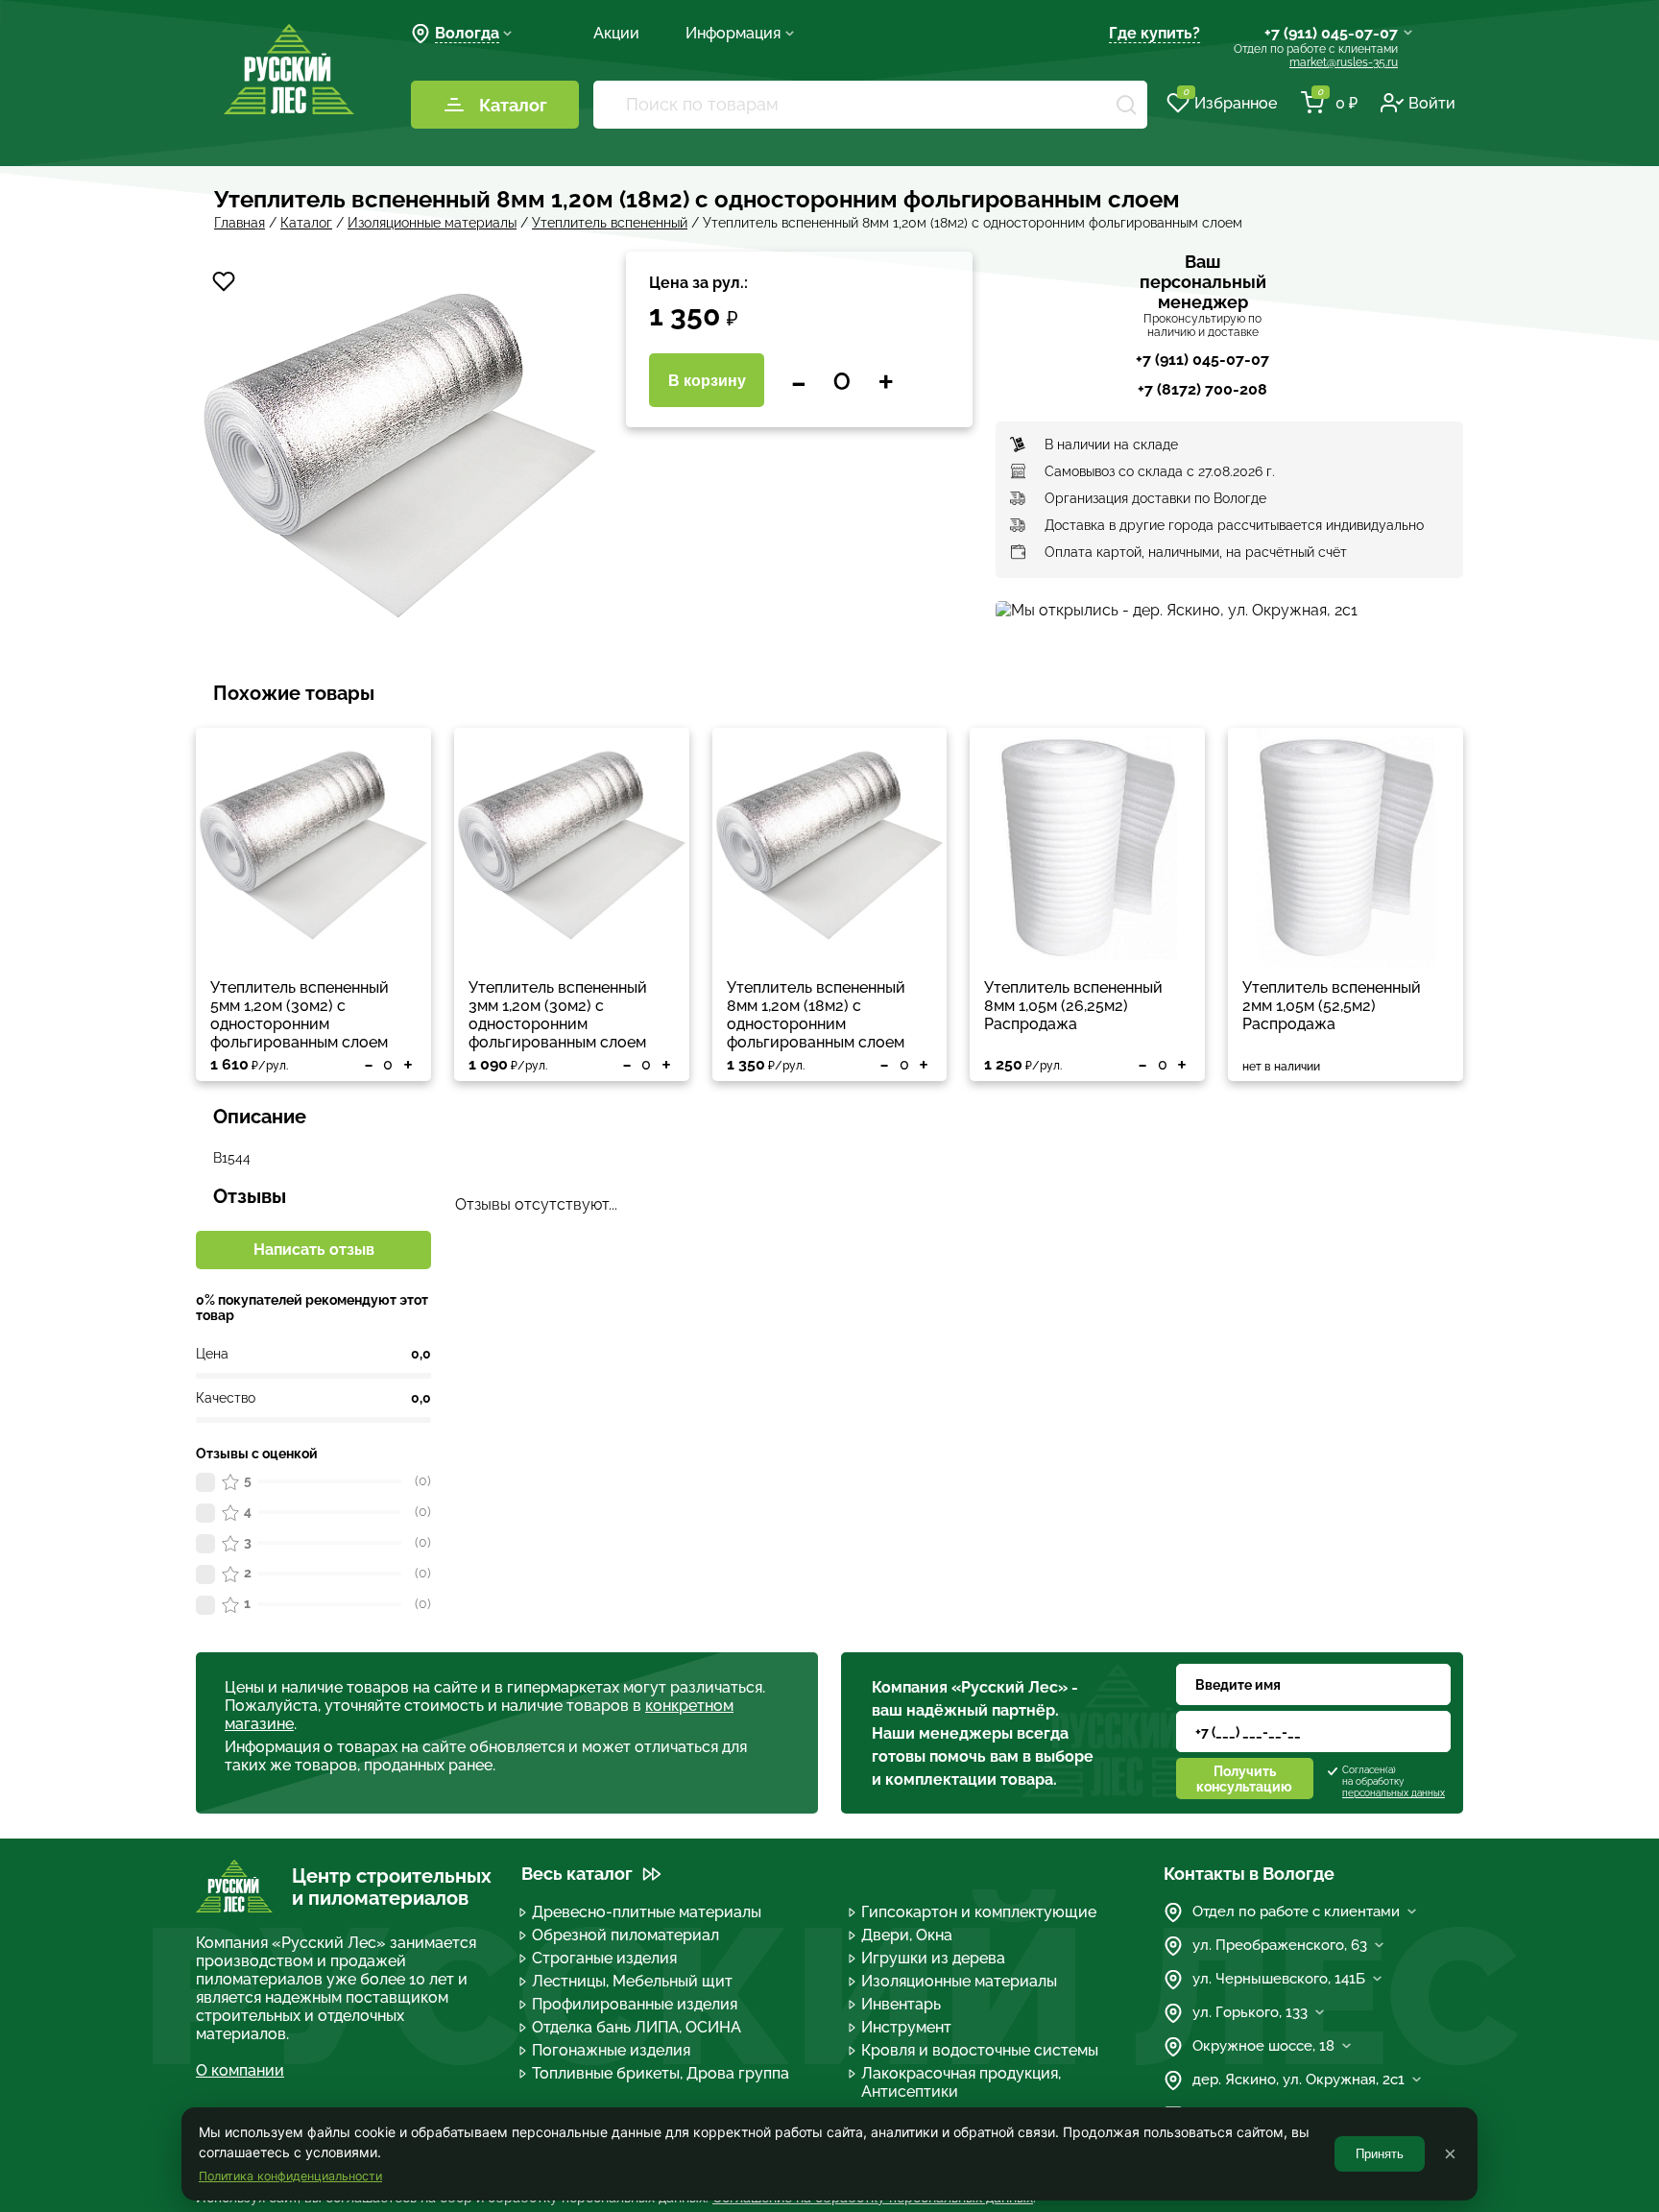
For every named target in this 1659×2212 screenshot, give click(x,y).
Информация (733, 33)
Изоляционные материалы (959, 1981)
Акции (616, 33)
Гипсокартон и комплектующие (979, 1912)
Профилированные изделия (635, 2004)
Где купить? (1154, 33)
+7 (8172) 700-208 (1202, 389)
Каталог (513, 105)
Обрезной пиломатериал (625, 1935)
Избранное (1230, 102)
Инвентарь (901, 2004)
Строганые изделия (604, 1958)
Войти (1432, 103)
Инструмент (906, 2027)
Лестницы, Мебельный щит (632, 1981)
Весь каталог (577, 1874)
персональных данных (1394, 1793)
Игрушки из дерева (933, 1958)
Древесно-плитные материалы (647, 1912)
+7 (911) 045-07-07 (1331, 33)
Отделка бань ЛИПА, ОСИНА (637, 2027)
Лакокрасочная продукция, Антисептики (961, 2082)
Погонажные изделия (611, 2050)
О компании (240, 2070)
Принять (1380, 2154)
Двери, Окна (907, 1935)
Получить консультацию (1244, 1779)
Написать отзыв (314, 1250)
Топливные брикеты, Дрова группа (661, 2073)
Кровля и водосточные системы (980, 2050)
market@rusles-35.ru (1344, 62)
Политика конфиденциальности (290, 2176)
